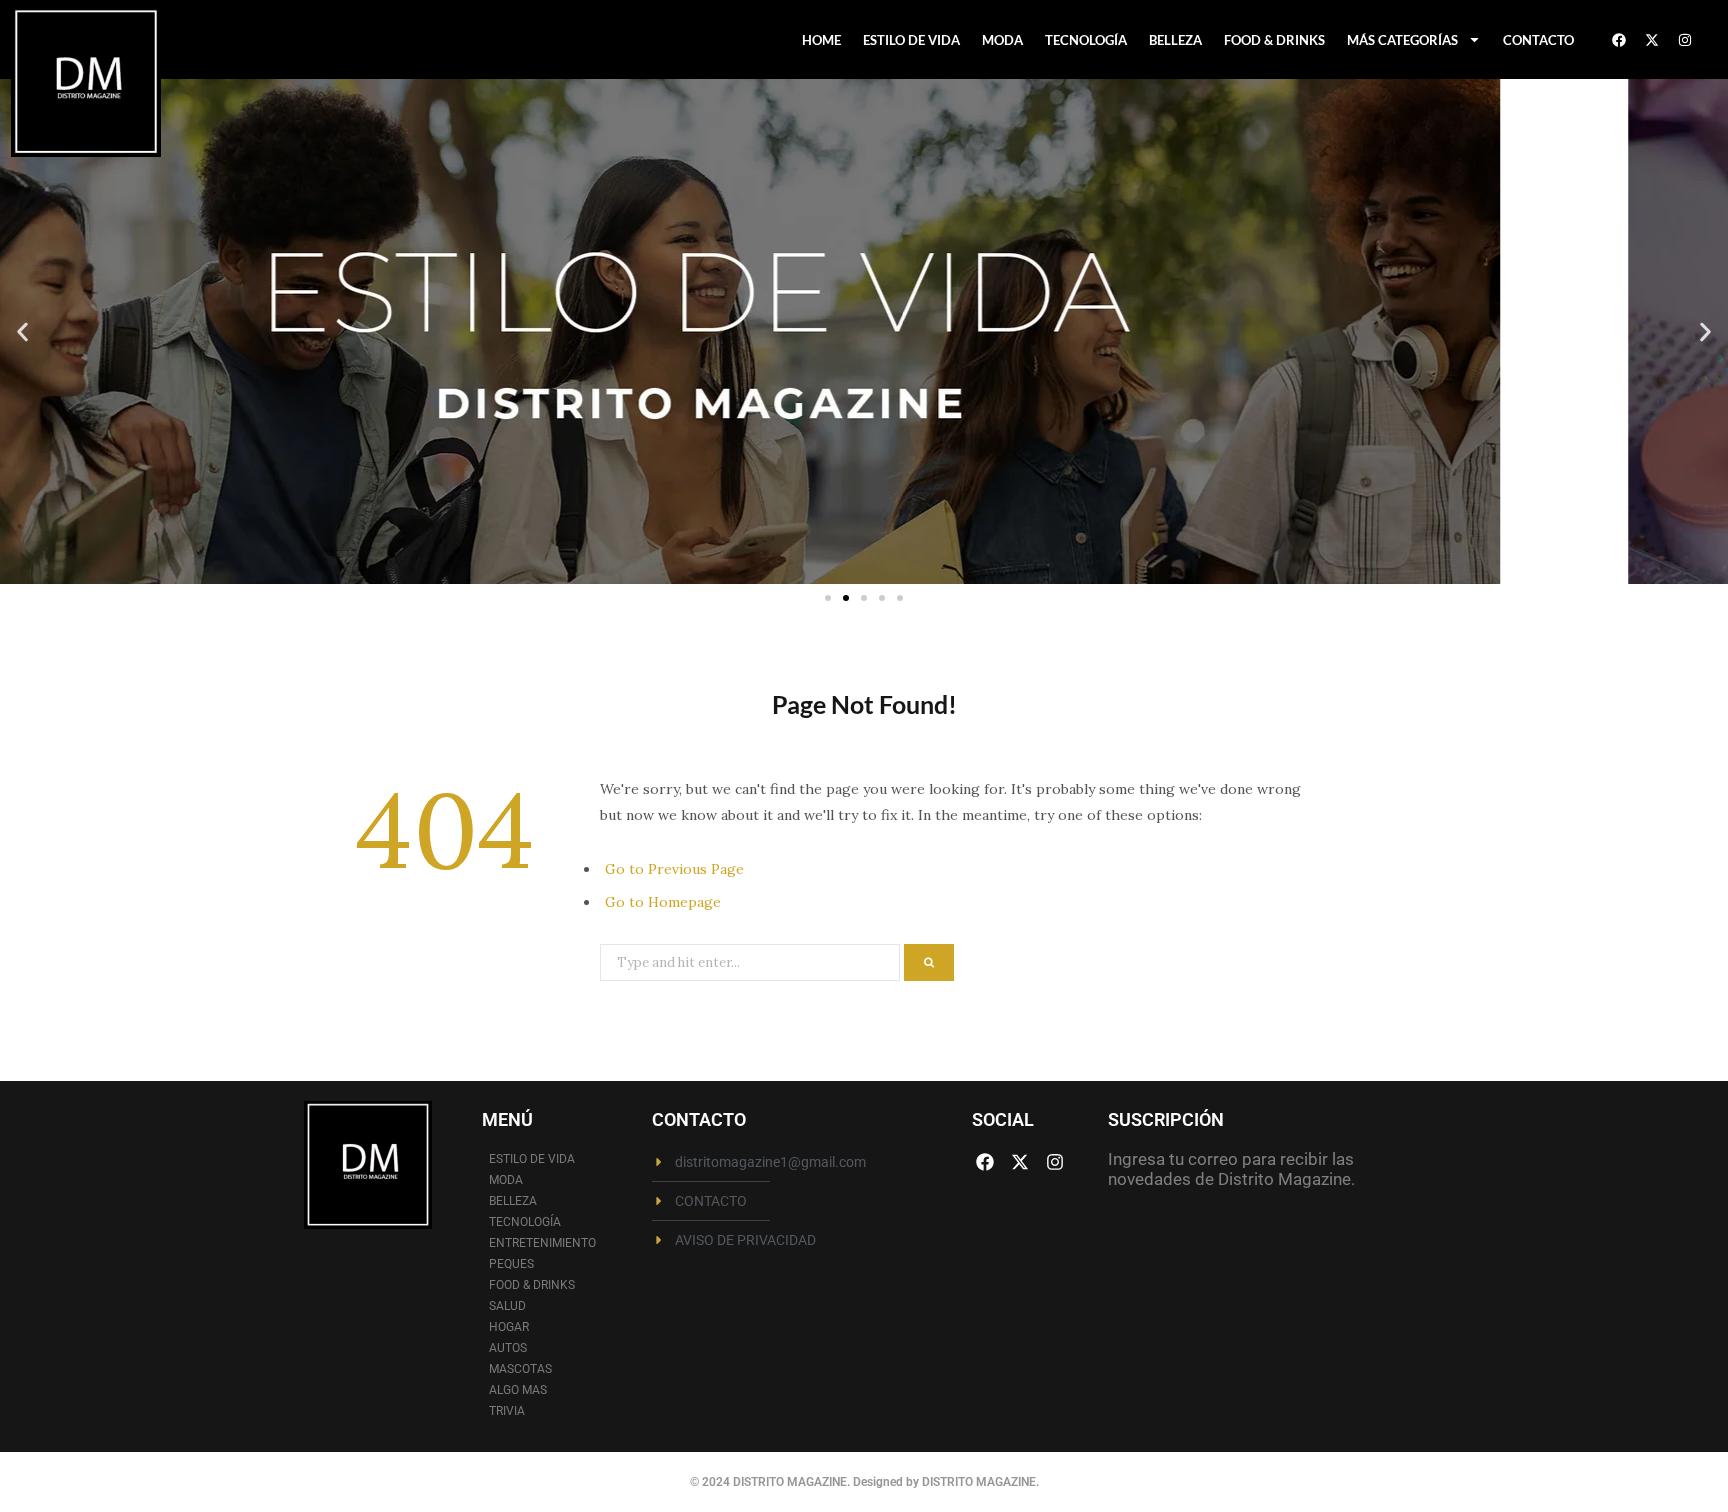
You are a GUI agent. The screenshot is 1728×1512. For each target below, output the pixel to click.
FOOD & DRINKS (1274, 40)
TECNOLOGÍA (1086, 40)
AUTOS (508, 1348)
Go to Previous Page (674, 869)
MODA (1002, 40)
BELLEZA (1175, 40)
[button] (22, 331)
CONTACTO (1538, 40)
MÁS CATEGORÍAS (1402, 40)
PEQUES (511, 1264)
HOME (821, 40)
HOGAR (509, 1327)
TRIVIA (507, 1411)
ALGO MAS (518, 1390)
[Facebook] (1619, 40)
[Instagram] (1685, 40)
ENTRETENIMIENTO (542, 1243)
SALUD (507, 1306)
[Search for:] (752, 961)
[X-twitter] (1652, 40)
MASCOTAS (520, 1369)
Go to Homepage (663, 902)
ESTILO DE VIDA (911, 40)
